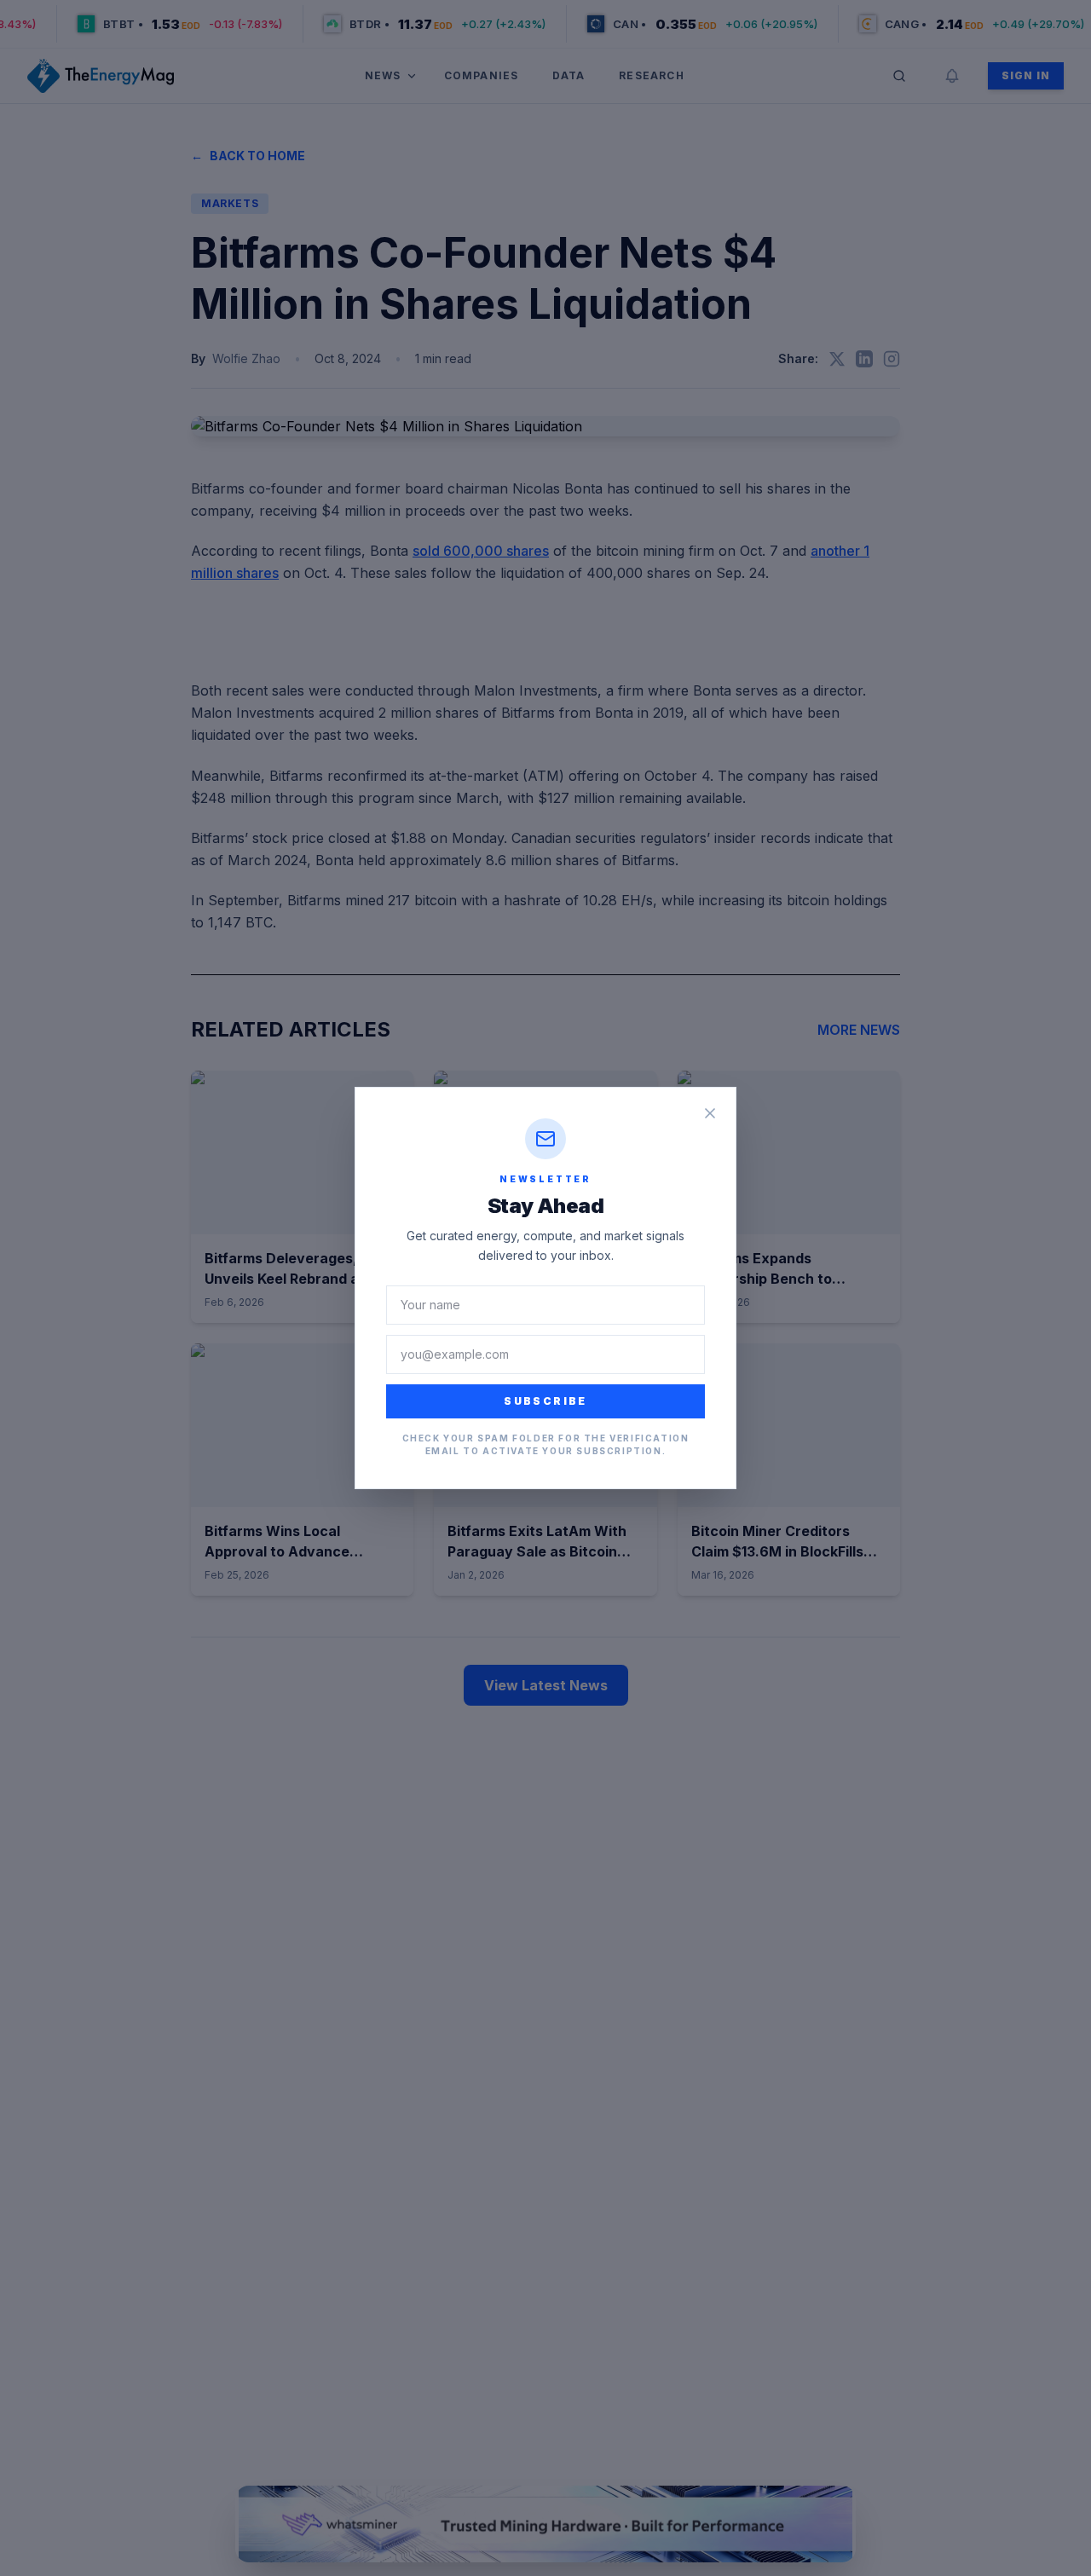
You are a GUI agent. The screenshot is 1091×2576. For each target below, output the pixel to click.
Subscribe (545, 1401)
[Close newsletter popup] (710, 1113)
